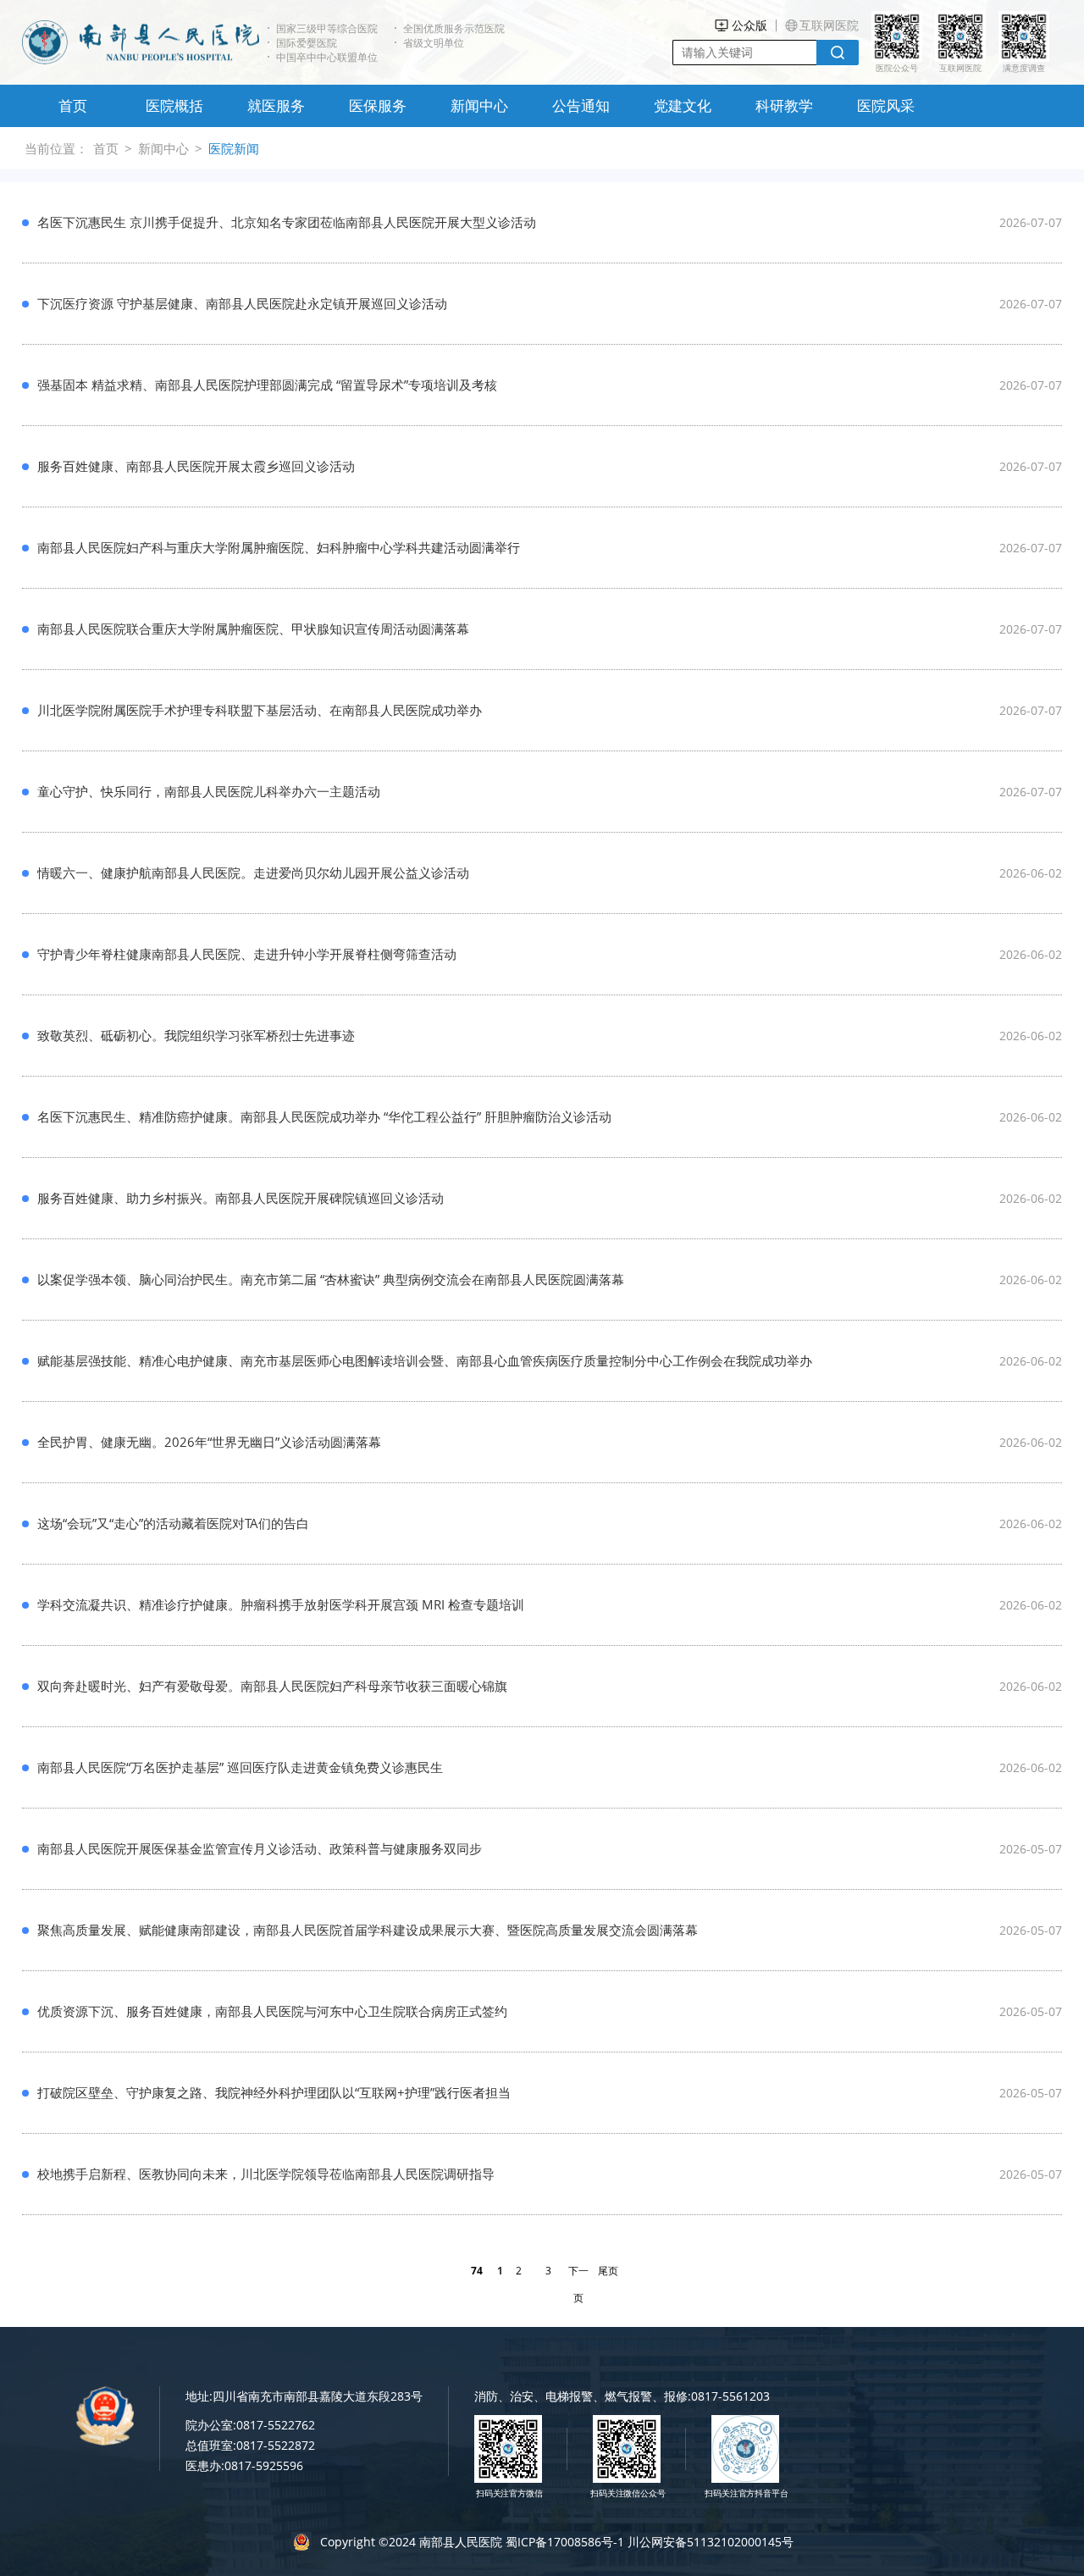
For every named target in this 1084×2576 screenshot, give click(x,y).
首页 (73, 105)
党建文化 (683, 105)
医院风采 (886, 105)
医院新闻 (234, 148)
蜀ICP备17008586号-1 (565, 2542)
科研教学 (784, 105)
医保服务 (378, 105)
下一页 (578, 2274)
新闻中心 (479, 105)
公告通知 (581, 105)
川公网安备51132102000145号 (711, 2542)
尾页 (608, 2271)
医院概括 (174, 105)
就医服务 (276, 105)
